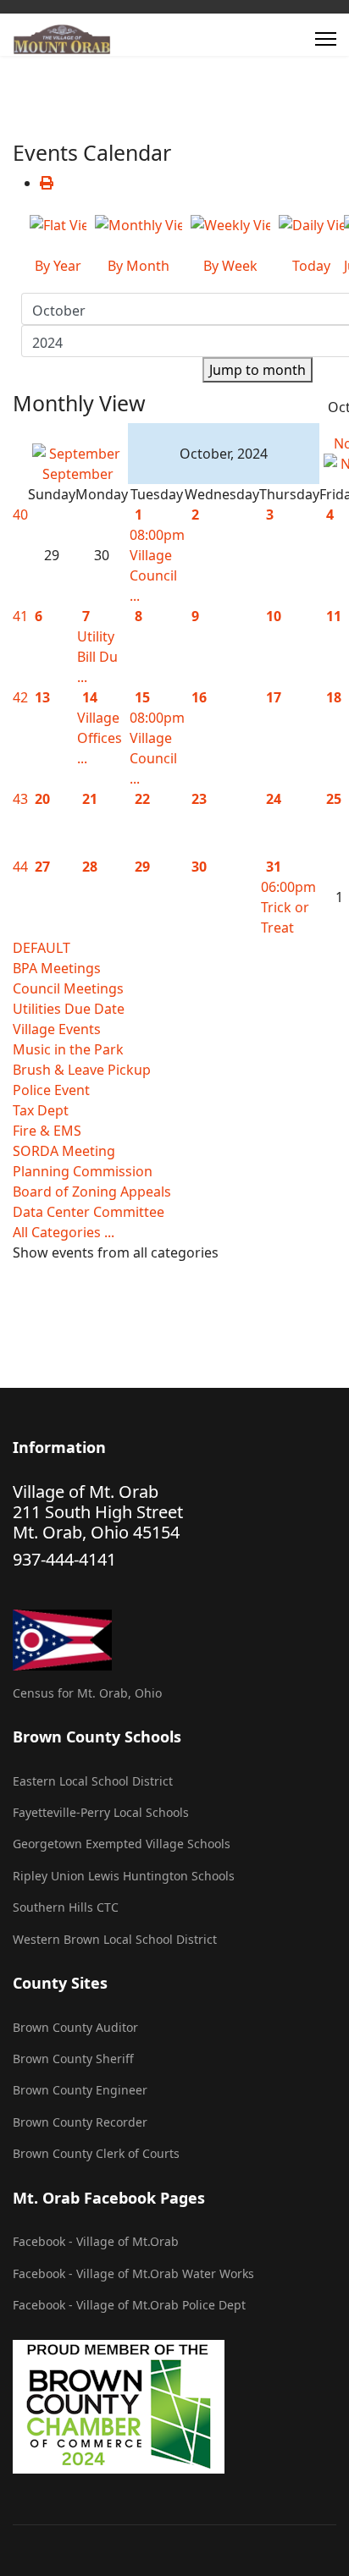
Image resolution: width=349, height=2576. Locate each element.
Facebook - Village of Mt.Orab (96, 2241)
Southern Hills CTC (66, 1907)
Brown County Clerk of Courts (96, 2153)
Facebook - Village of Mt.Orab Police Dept (129, 2305)
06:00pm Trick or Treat (288, 907)
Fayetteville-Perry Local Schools (101, 1812)
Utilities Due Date (69, 1009)
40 (20, 515)
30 (199, 867)
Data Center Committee (89, 1212)
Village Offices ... (100, 738)
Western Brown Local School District (115, 1939)
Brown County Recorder (80, 2122)
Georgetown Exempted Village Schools (122, 1844)
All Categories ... (64, 1232)
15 (142, 697)
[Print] (47, 183)
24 (274, 799)
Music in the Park (68, 1049)
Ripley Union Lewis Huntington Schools (124, 1876)
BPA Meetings (57, 968)
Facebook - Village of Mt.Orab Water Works (133, 2273)
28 (90, 867)
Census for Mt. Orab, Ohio (87, 1693)
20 (42, 799)
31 (274, 867)
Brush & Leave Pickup (82, 1070)
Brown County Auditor (75, 2027)
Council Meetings (68, 988)
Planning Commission (83, 1171)
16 (199, 697)
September (78, 474)
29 (142, 867)
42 (20, 697)
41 (20, 616)
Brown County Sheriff (73, 2059)
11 (334, 616)
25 (334, 799)
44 (20, 867)
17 (274, 697)
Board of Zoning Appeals (92, 1192)
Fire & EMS (47, 1131)
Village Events (57, 1029)
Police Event (51, 1090)
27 (42, 867)
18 (334, 697)
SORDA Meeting (64, 1151)
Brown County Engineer (80, 2090)
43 (20, 799)
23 (199, 799)
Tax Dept (41, 1110)
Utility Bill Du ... (97, 657)
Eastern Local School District (93, 1781)
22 (142, 799)
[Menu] (326, 39)
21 (90, 799)
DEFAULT (42, 948)
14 (90, 697)
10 (274, 616)
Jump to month (258, 370)
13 (42, 697)
